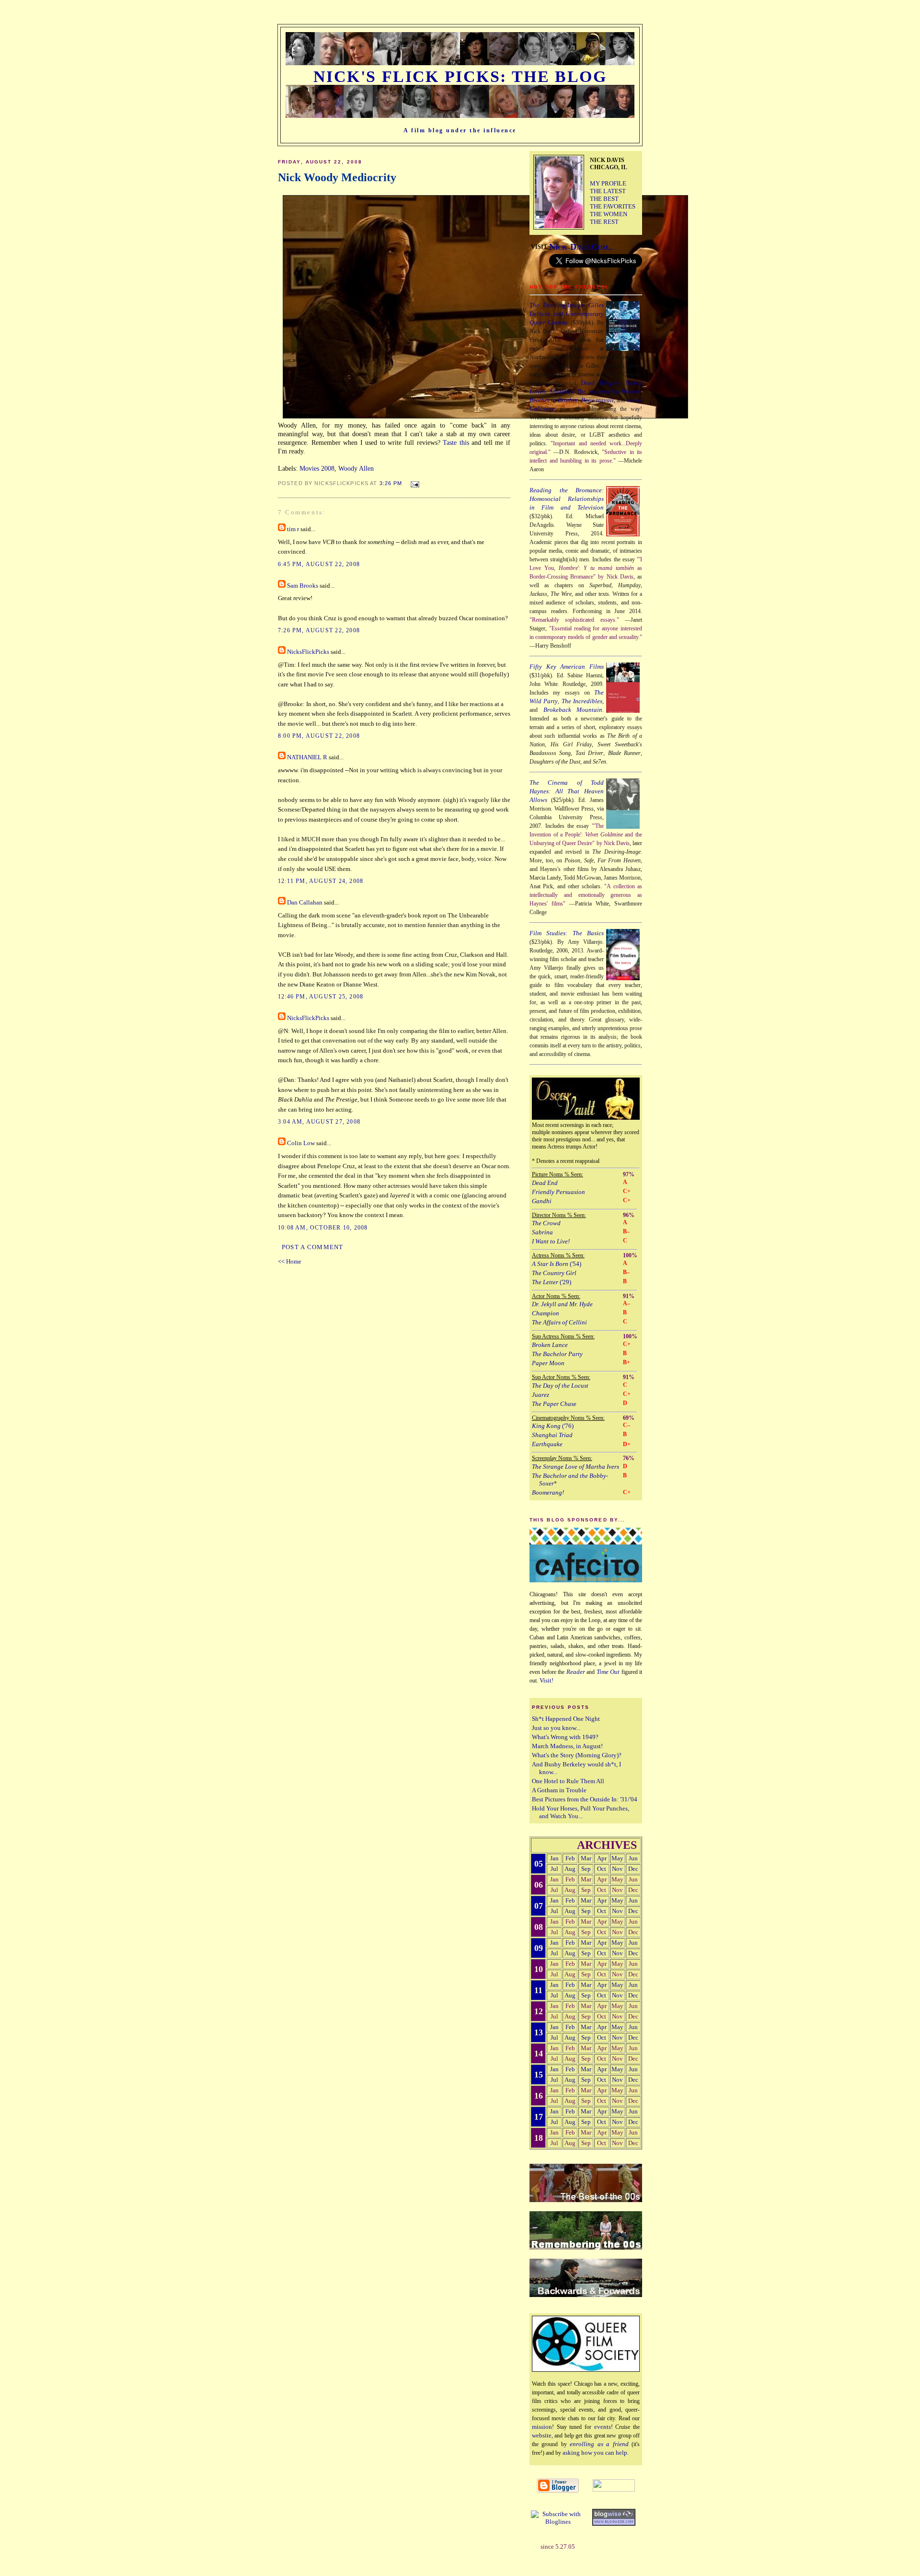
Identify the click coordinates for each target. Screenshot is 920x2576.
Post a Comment (313, 1247)
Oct (602, 1869)
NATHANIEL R (307, 757)
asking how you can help (595, 2453)
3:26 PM (391, 483)
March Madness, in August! (567, 1746)
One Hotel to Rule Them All (568, 1781)
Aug (570, 1869)
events (603, 2427)
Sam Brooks (303, 586)
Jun (633, 1858)
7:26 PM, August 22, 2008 (319, 630)
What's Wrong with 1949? (565, 1737)
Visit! (546, 1680)
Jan (554, 1858)
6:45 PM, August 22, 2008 (319, 564)
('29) (552, 1282)
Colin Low (301, 1143)
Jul (554, 1869)
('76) (553, 1426)
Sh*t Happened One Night (566, 1719)
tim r (293, 529)
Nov (617, 1869)
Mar (586, 1858)
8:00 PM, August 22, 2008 (319, 736)
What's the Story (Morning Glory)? (577, 1755)
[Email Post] (413, 483)
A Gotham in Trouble (559, 1790)
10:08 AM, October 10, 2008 (323, 1228)
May (617, 1858)
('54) (557, 1264)
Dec (633, 1869)
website (542, 2435)
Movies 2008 (317, 468)
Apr (602, 1858)
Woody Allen (356, 468)
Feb (570, 1858)
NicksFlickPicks (308, 652)
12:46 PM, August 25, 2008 (321, 997)
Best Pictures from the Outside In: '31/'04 (585, 1799)
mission (542, 2427)
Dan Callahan (305, 903)
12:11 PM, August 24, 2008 (321, 881)
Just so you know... (556, 1728)
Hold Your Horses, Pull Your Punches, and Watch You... (581, 1812)
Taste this (456, 442)
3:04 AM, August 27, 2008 (319, 1122)
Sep (586, 1869)
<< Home (290, 1262)
